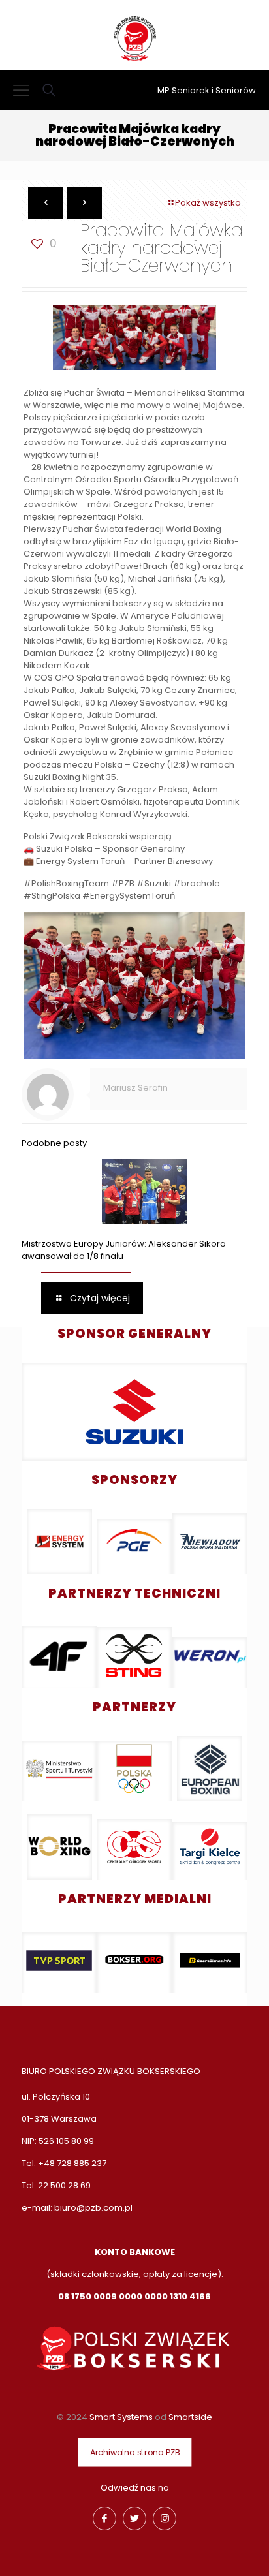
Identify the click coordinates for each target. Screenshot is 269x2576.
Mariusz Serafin (135, 1088)
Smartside (190, 2417)
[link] (134, 1412)
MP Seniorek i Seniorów (207, 90)
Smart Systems (121, 2417)
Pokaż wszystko (208, 203)
